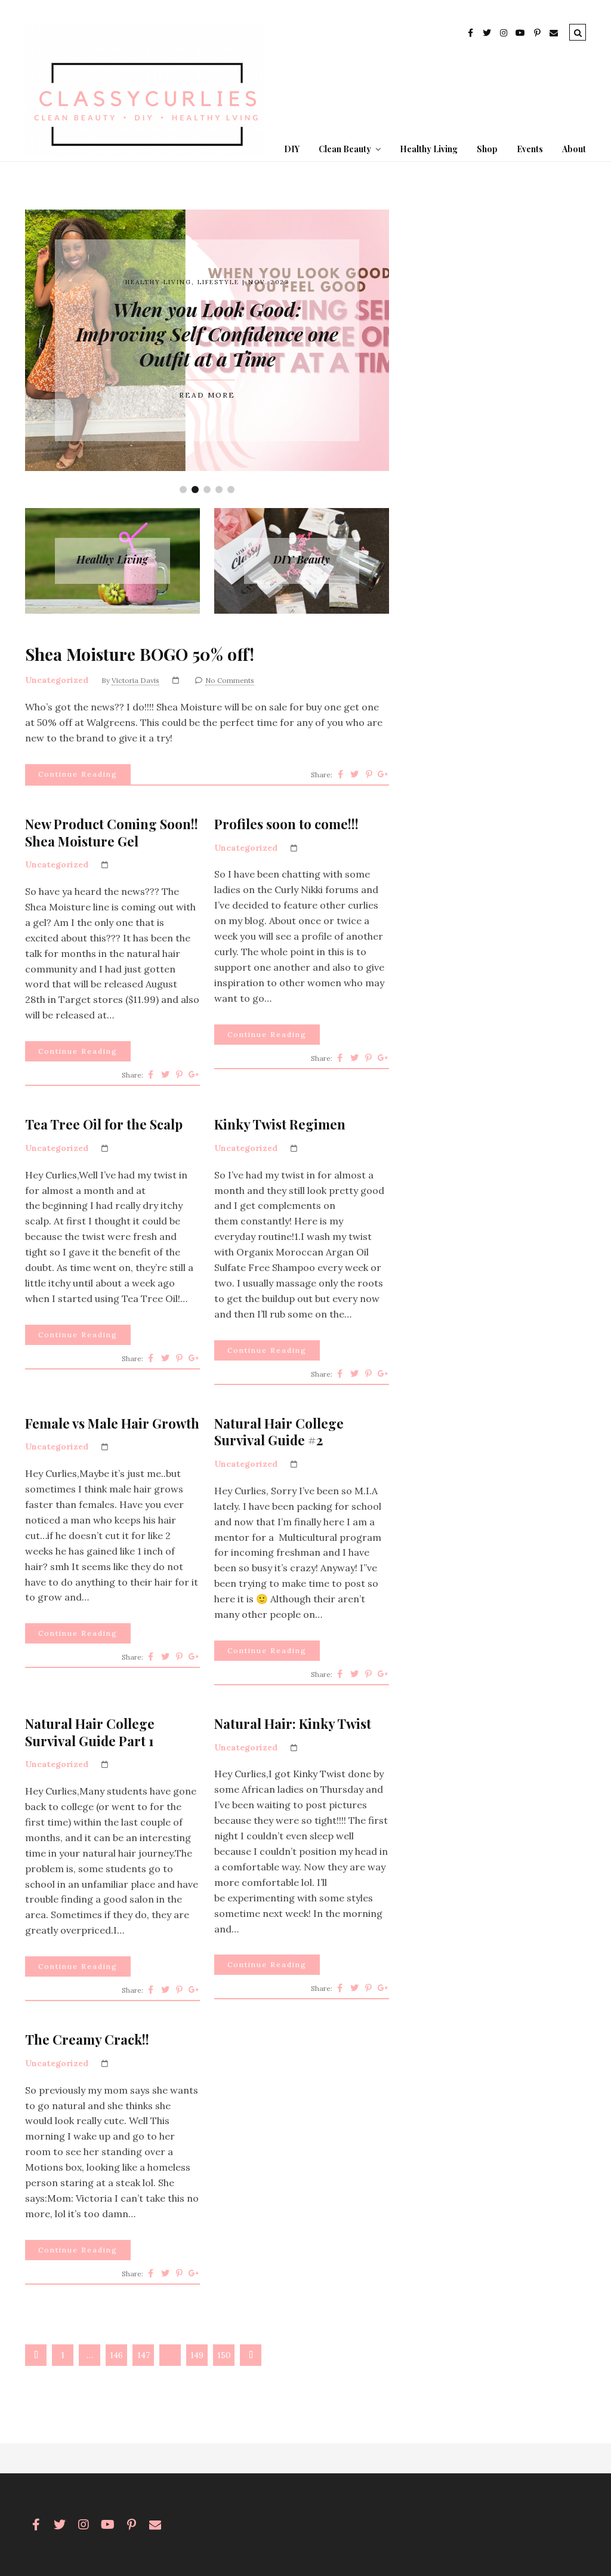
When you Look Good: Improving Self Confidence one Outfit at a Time (207, 334)
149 (197, 2355)
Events (530, 149)
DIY (292, 149)
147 (144, 2355)
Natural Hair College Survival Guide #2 (279, 1432)
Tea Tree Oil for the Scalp (104, 1124)
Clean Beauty (345, 149)
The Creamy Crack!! (87, 2040)
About (574, 149)
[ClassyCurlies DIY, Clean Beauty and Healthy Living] (144, 153)
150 (224, 2355)
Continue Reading (78, 774)
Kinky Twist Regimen (280, 1124)
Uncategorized (57, 680)
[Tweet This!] (354, 774)
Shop (487, 149)
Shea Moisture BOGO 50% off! (140, 654)
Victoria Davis (135, 680)
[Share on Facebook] (340, 774)
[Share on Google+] (383, 774)
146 (116, 2355)
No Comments (230, 680)
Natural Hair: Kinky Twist (293, 1724)
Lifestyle (218, 282)
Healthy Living (429, 149)
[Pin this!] (369, 774)
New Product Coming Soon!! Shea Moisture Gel (112, 832)
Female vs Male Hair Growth (112, 1424)
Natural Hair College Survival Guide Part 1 (90, 1732)
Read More (207, 395)
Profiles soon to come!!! (286, 824)
